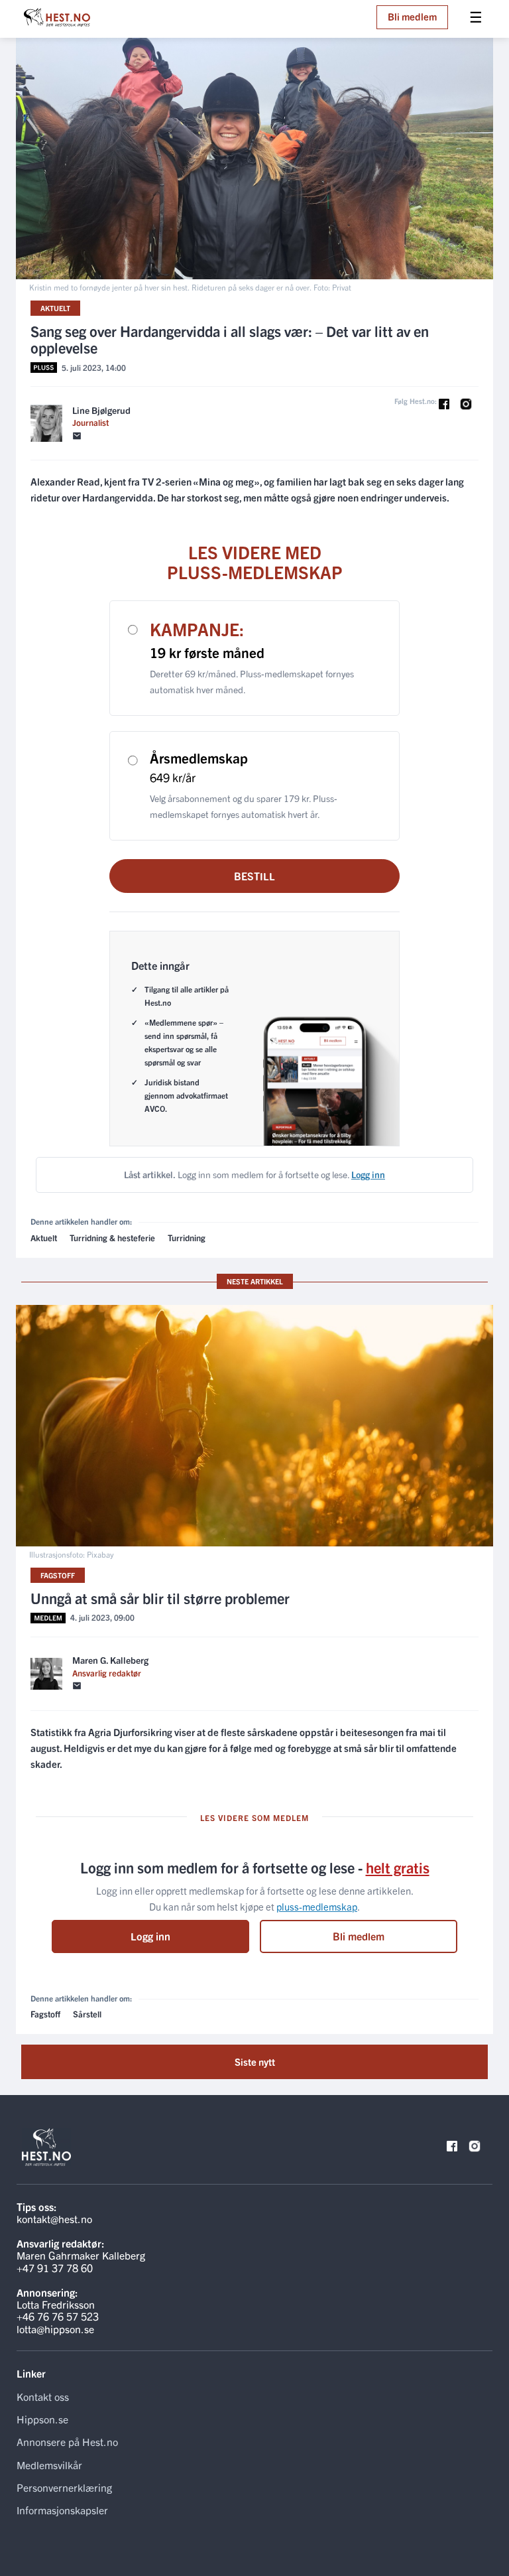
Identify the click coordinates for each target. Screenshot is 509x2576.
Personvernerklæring (64, 2487)
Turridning (187, 1238)
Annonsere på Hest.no (67, 2441)
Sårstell (87, 2014)
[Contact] (77, 436)
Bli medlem (412, 16)
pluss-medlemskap (317, 1906)
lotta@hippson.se (55, 2329)
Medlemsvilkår (49, 2465)
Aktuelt (55, 308)
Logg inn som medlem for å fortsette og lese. (254, 1174)
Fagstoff (58, 1575)
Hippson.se (42, 2419)
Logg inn (150, 1936)
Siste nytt (255, 2062)
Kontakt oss (43, 2396)
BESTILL (254, 876)
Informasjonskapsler (62, 2510)
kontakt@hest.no (54, 2218)
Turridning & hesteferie (112, 1238)
